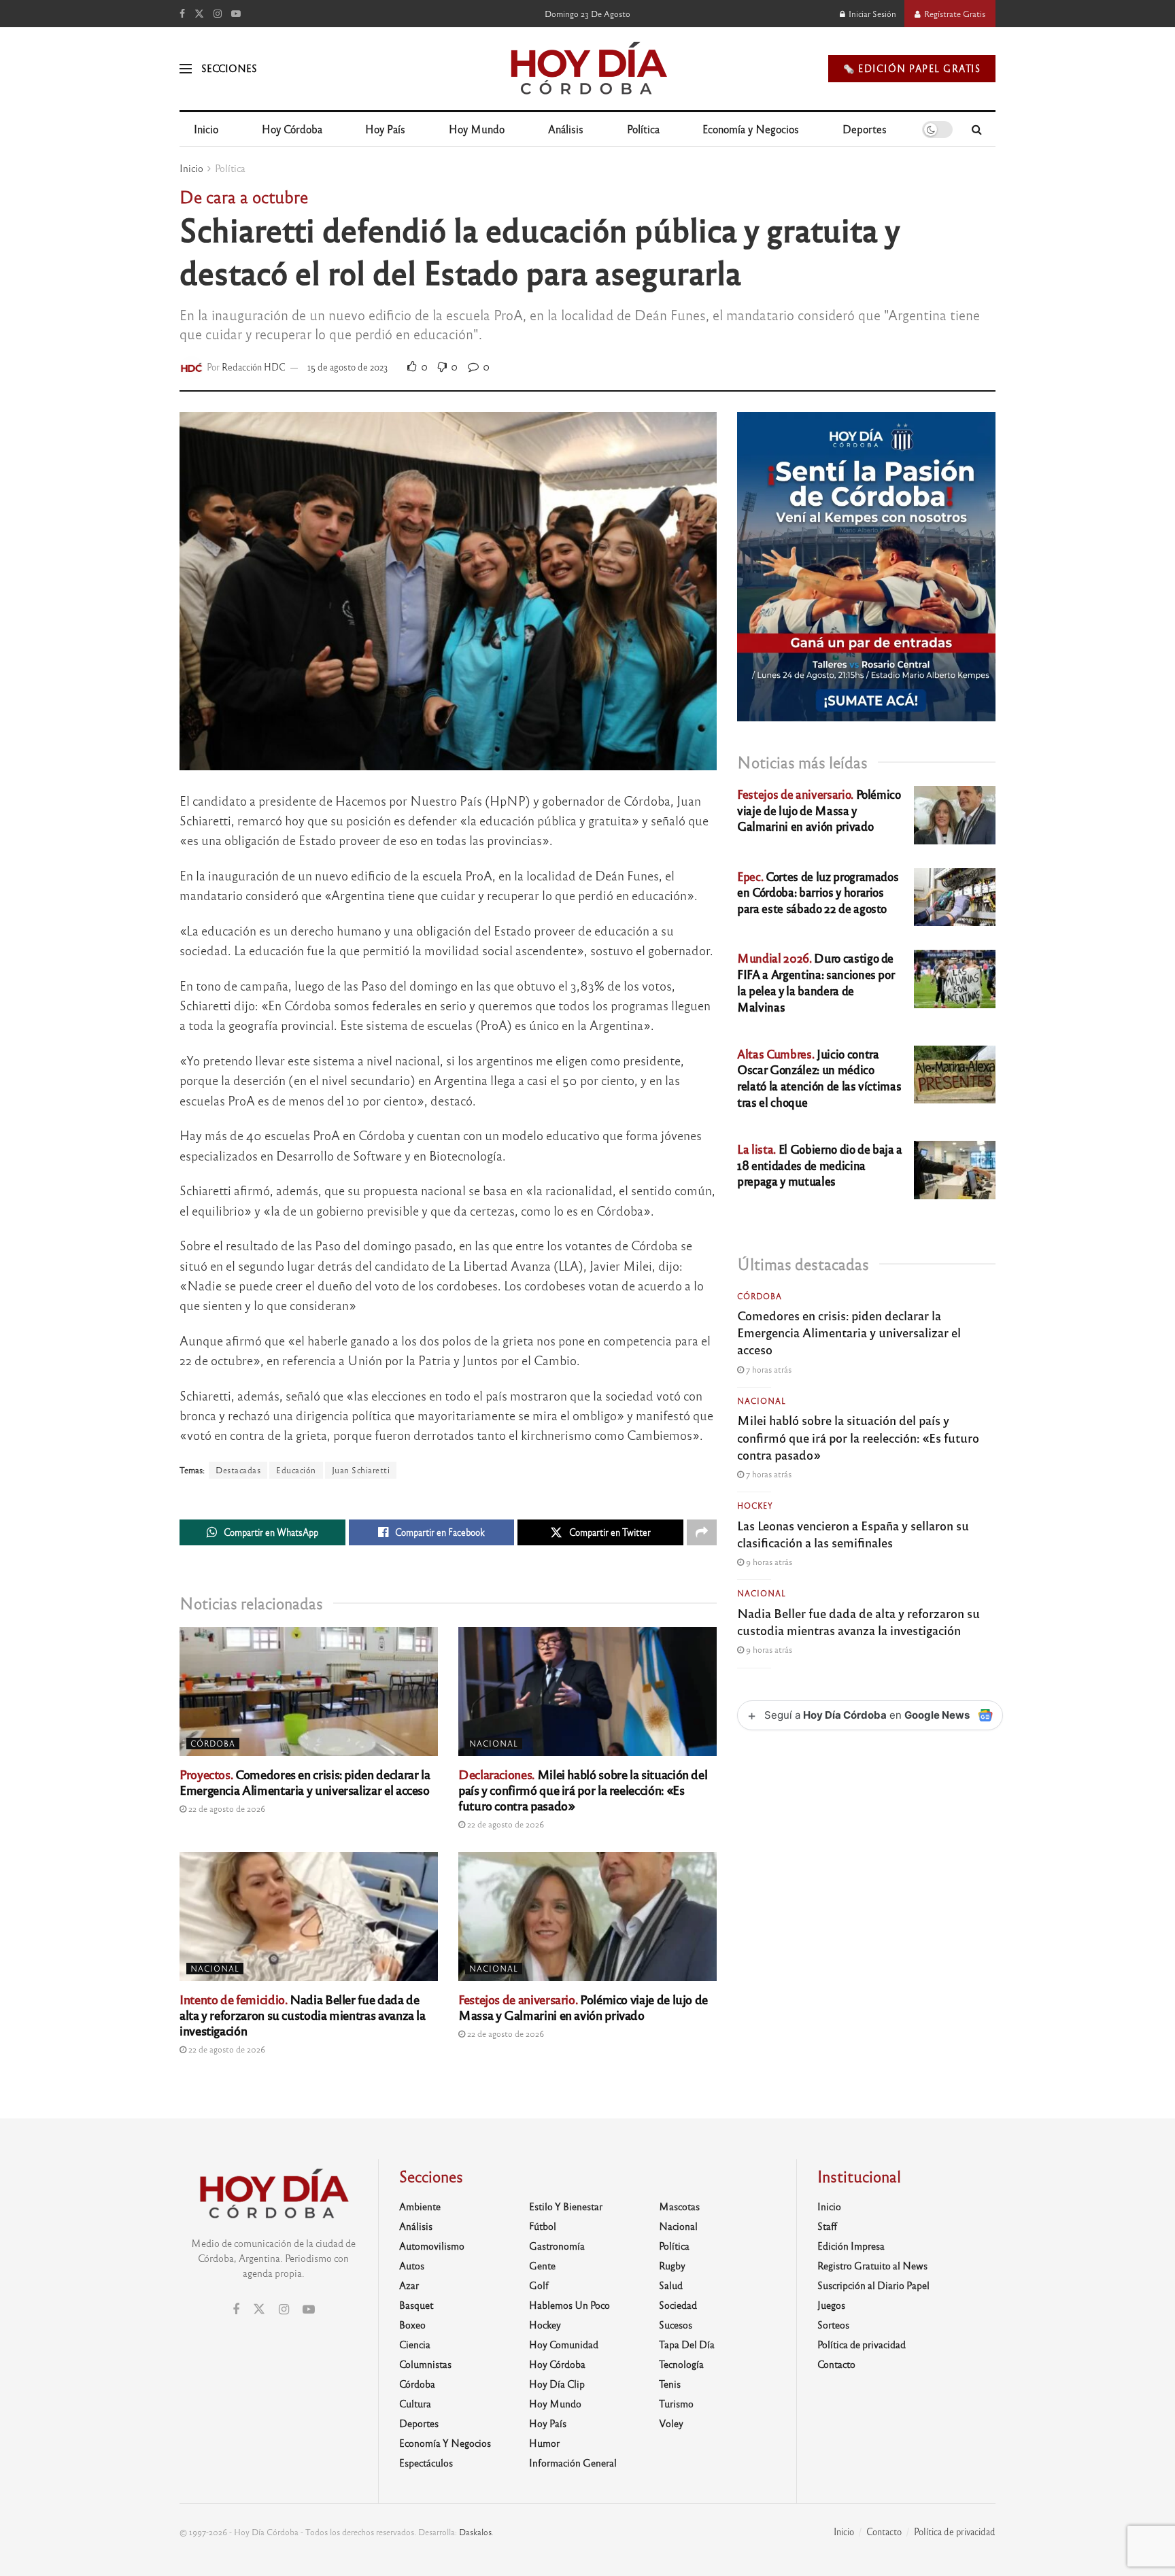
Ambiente (420, 2206)
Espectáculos (426, 2462)
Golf (539, 2285)
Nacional (494, 1743)
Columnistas (425, 2364)
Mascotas (679, 2206)
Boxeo (412, 2324)
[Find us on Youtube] (236, 14)
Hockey (755, 1505)
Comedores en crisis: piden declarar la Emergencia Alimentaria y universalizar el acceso (305, 1782)
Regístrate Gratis (954, 14)
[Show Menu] (186, 69)
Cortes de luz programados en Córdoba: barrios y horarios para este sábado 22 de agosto (818, 892)
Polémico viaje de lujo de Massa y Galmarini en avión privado (583, 2007)
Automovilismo (432, 2246)
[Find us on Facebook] (182, 14)
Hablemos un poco (569, 2305)
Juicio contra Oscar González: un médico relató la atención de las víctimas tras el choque (819, 1078)
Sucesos (676, 2324)
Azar (409, 2285)
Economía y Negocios (751, 129)
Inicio (206, 129)
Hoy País (385, 129)
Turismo (676, 2403)
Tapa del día (687, 2344)
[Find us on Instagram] (218, 14)
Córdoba (213, 1743)
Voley (671, 2423)
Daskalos (475, 2532)
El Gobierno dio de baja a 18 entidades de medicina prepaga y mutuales (820, 1165)
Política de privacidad (862, 2344)
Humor (544, 2443)
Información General (573, 2462)
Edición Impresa (851, 2246)
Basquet (416, 2305)
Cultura (415, 2403)
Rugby (672, 2265)
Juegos (831, 2305)
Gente (542, 2265)
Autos (412, 2265)
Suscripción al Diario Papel (873, 2285)
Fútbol (543, 2226)
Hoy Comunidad (564, 2344)
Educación (296, 1470)
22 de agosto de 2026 (226, 1808)
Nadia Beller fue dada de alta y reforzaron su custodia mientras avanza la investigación (303, 2014)
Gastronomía (557, 2246)
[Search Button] (977, 129)
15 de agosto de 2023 (348, 367)
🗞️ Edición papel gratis (912, 68)
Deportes (865, 129)
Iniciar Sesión (871, 14)
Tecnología (681, 2364)
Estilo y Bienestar (566, 2206)
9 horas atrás (768, 1562)
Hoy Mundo (477, 129)
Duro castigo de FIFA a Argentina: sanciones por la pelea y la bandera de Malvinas (816, 982)
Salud (671, 2285)
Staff (827, 2226)
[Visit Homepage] (588, 69)
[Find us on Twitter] (199, 14)
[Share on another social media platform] (702, 1532)
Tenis (670, 2384)
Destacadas (238, 1470)
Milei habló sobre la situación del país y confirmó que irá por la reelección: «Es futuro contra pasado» (583, 1789)
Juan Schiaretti (361, 1470)
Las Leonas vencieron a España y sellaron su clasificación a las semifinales (853, 1533)
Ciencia (415, 2344)
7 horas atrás (768, 1369)
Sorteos (833, 2324)
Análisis (566, 129)
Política (643, 129)
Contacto (836, 2364)
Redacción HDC (254, 367)
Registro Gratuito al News (872, 2265)
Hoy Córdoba (292, 129)
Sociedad (678, 2305)
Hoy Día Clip (557, 2384)
